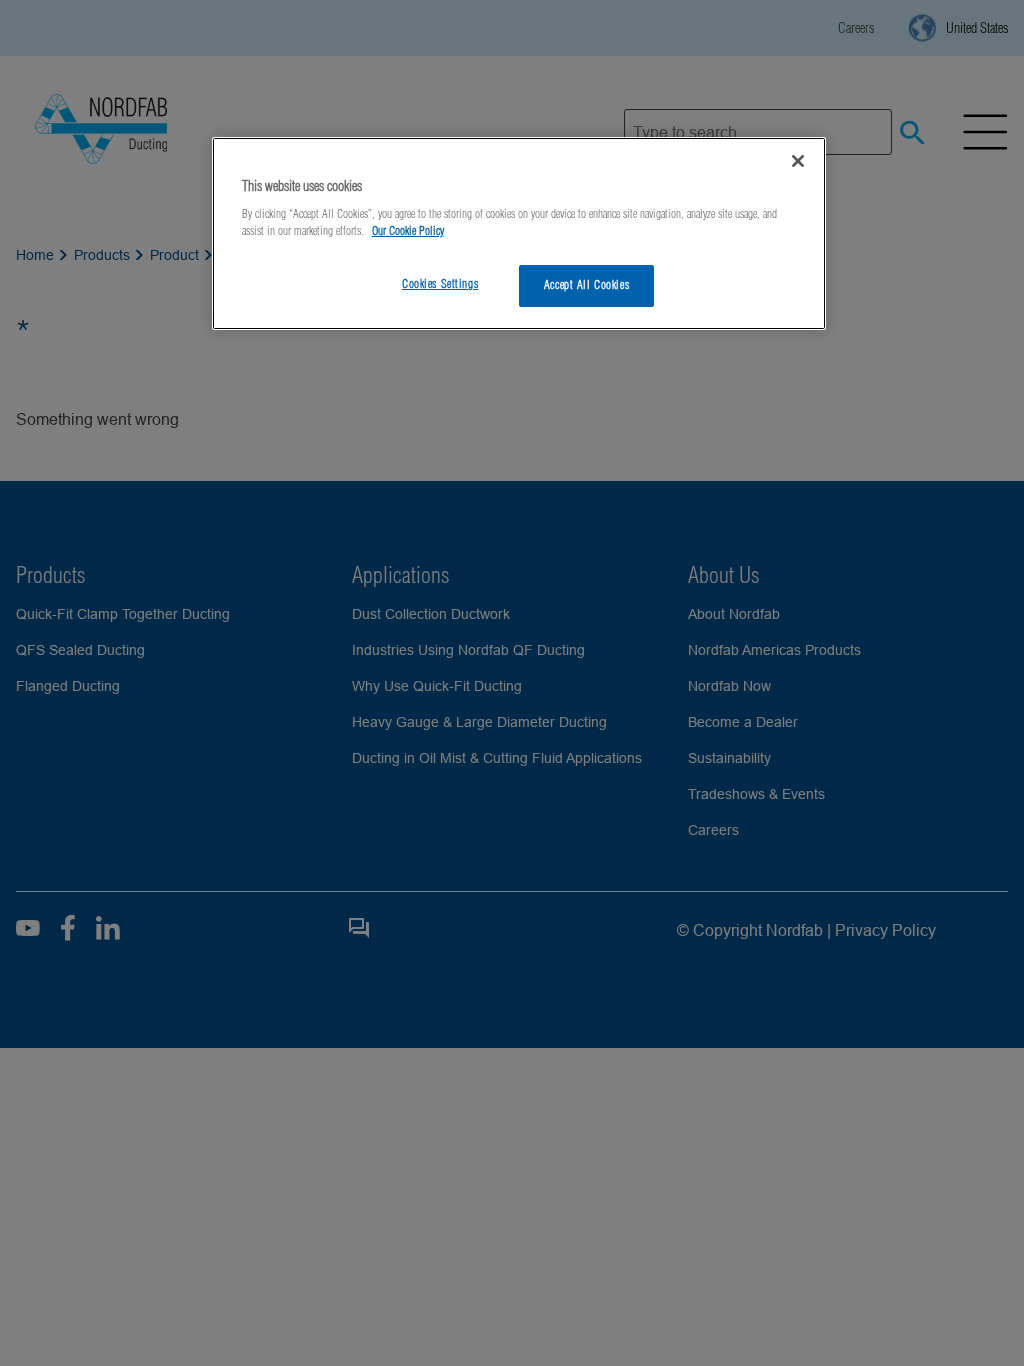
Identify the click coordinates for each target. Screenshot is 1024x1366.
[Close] (798, 161)
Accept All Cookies (586, 285)
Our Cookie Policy (408, 231)
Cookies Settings (440, 284)
